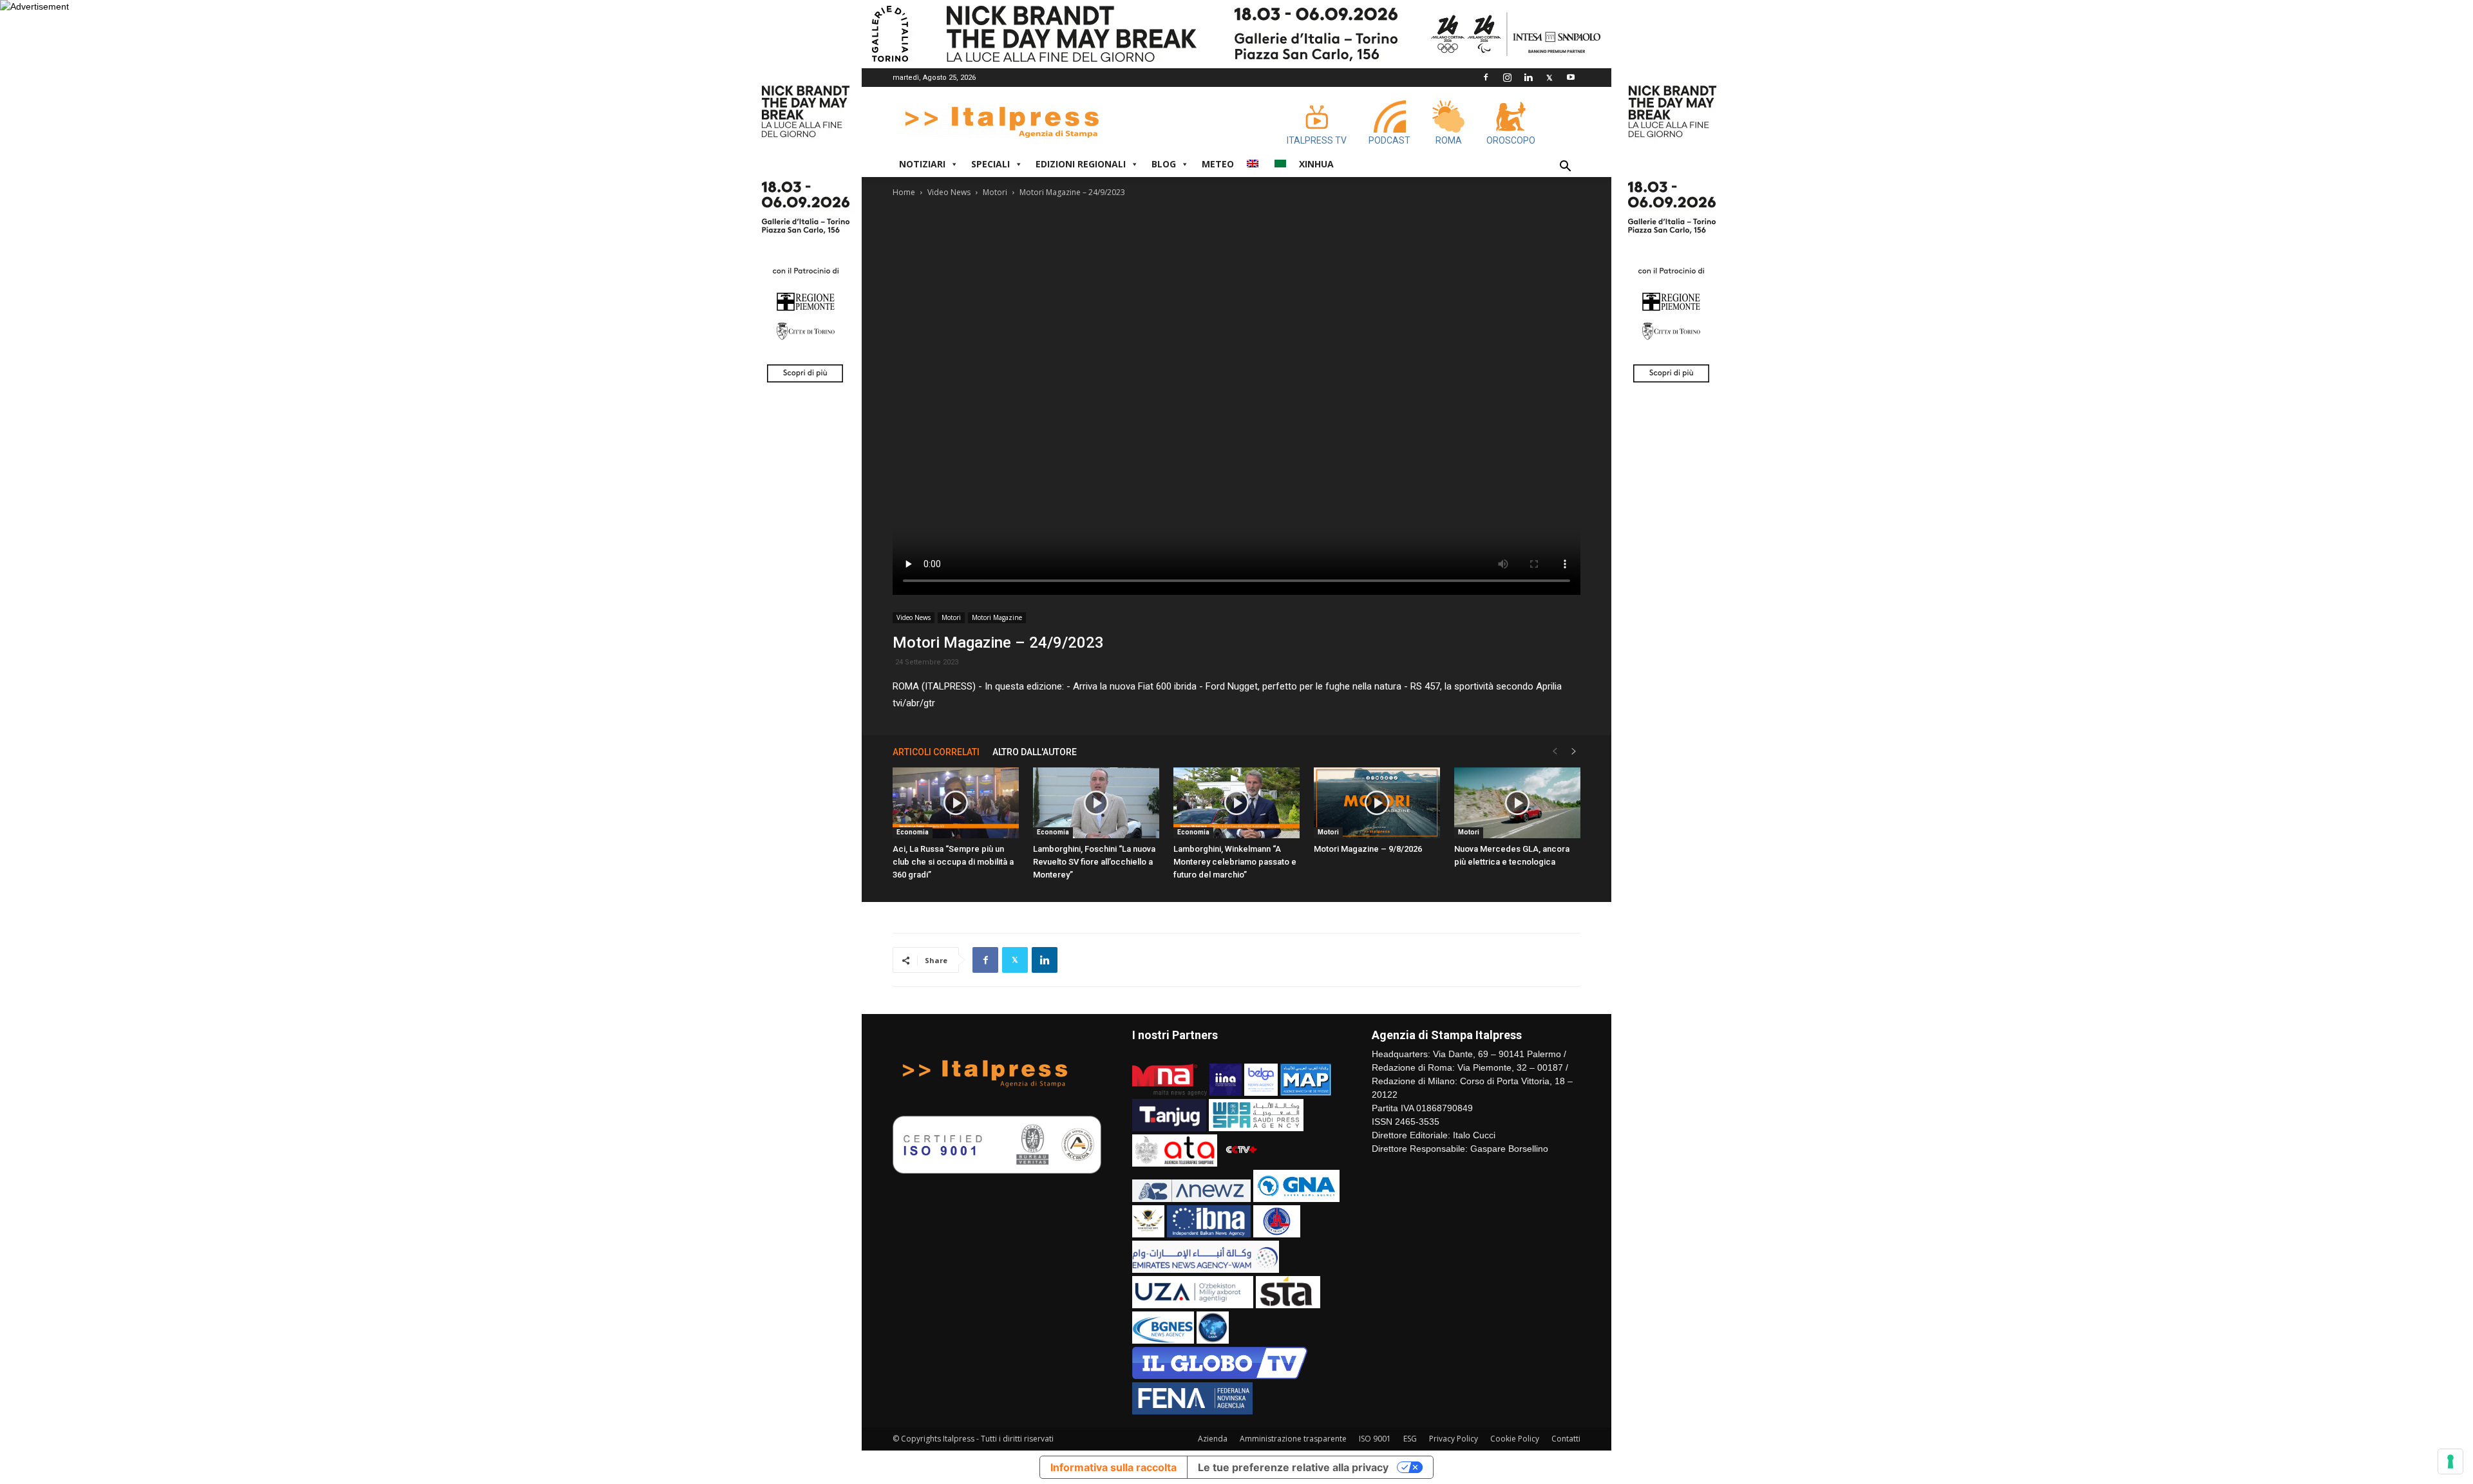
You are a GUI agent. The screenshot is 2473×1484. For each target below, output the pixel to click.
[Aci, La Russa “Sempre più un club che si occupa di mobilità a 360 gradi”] (956, 803)
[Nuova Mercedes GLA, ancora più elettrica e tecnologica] (1517, 803)
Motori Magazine (997, 617)
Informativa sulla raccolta (1113, 1467)
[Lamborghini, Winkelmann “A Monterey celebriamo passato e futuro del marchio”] (1236, 803)
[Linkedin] (1528, 77)
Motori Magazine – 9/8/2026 (1368, 849)
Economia (913, 832)
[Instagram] (1507, 77)
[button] (1565, 168)
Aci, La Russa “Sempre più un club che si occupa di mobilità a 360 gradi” (953, 862)
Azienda (1213, 1439)
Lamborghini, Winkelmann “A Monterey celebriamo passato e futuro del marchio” (1235, 862)
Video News (949, 192)
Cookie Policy (1515, 1439)
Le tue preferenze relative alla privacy (1293, 1467)
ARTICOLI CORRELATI (936, 752)
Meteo (1218, 164)
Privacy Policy (1454, 1439)
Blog (1164, 164)
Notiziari (922, 164)
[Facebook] (1486, 77)
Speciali (990, 164)
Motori (995, 192)
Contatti (1566, 1439)
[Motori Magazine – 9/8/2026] (1377, 803)
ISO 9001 (1375, 1439)
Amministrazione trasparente (1293, 1439)
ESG (1410, 1439)
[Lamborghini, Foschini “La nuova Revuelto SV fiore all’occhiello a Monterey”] (1096, 803)
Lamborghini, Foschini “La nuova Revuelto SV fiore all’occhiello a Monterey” (1094, 862)
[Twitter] (1549, 77)
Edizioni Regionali (1081, 164)
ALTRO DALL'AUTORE (1035, 752)
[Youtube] (1571, 77)
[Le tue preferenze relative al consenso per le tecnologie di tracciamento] (2450, 1461)
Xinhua (1316, 164)
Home (904, 192)
